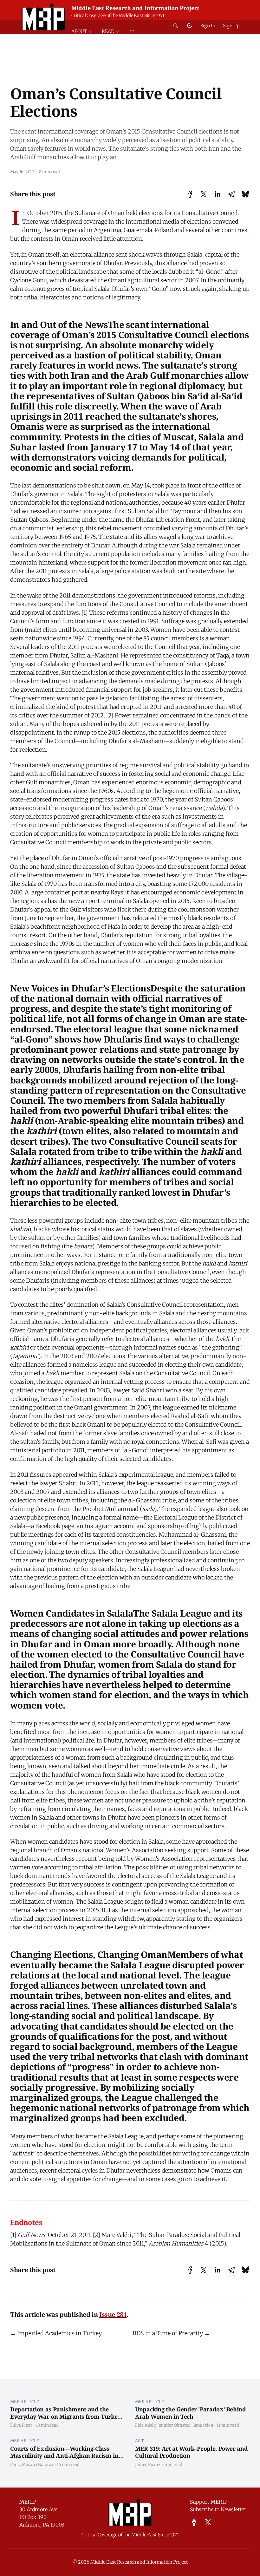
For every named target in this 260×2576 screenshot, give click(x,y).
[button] (84, 32)
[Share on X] (204, 194)
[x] (208, 2522)
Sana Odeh (203, 2425)
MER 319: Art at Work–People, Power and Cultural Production (191, 2452)
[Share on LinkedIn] (218, 194)
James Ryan (146, 2464)
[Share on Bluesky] (245, 194)
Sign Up (231, 26)
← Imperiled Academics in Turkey (56, 2333)
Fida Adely (145, 2425)
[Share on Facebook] (190, 194)
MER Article (25, 2402)
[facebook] (194, 2522)
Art (140, 2441)
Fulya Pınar (21, 2425)
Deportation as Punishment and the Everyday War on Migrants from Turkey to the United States (65, 2416)
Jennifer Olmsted (174, 2425)
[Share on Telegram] (231, 194)
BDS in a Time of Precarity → (171, 2333)
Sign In (208, 26)
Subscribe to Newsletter (218, 2509)
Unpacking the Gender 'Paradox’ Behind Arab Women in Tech (191, 2413)
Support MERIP (209, 2502)
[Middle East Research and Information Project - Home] (43, 17)
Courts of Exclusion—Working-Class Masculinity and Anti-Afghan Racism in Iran (64, 2456)
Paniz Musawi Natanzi (32, 2464)
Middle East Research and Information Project (135, 8)
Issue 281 (113, 2314)
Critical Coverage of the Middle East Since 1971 (118, 16)
